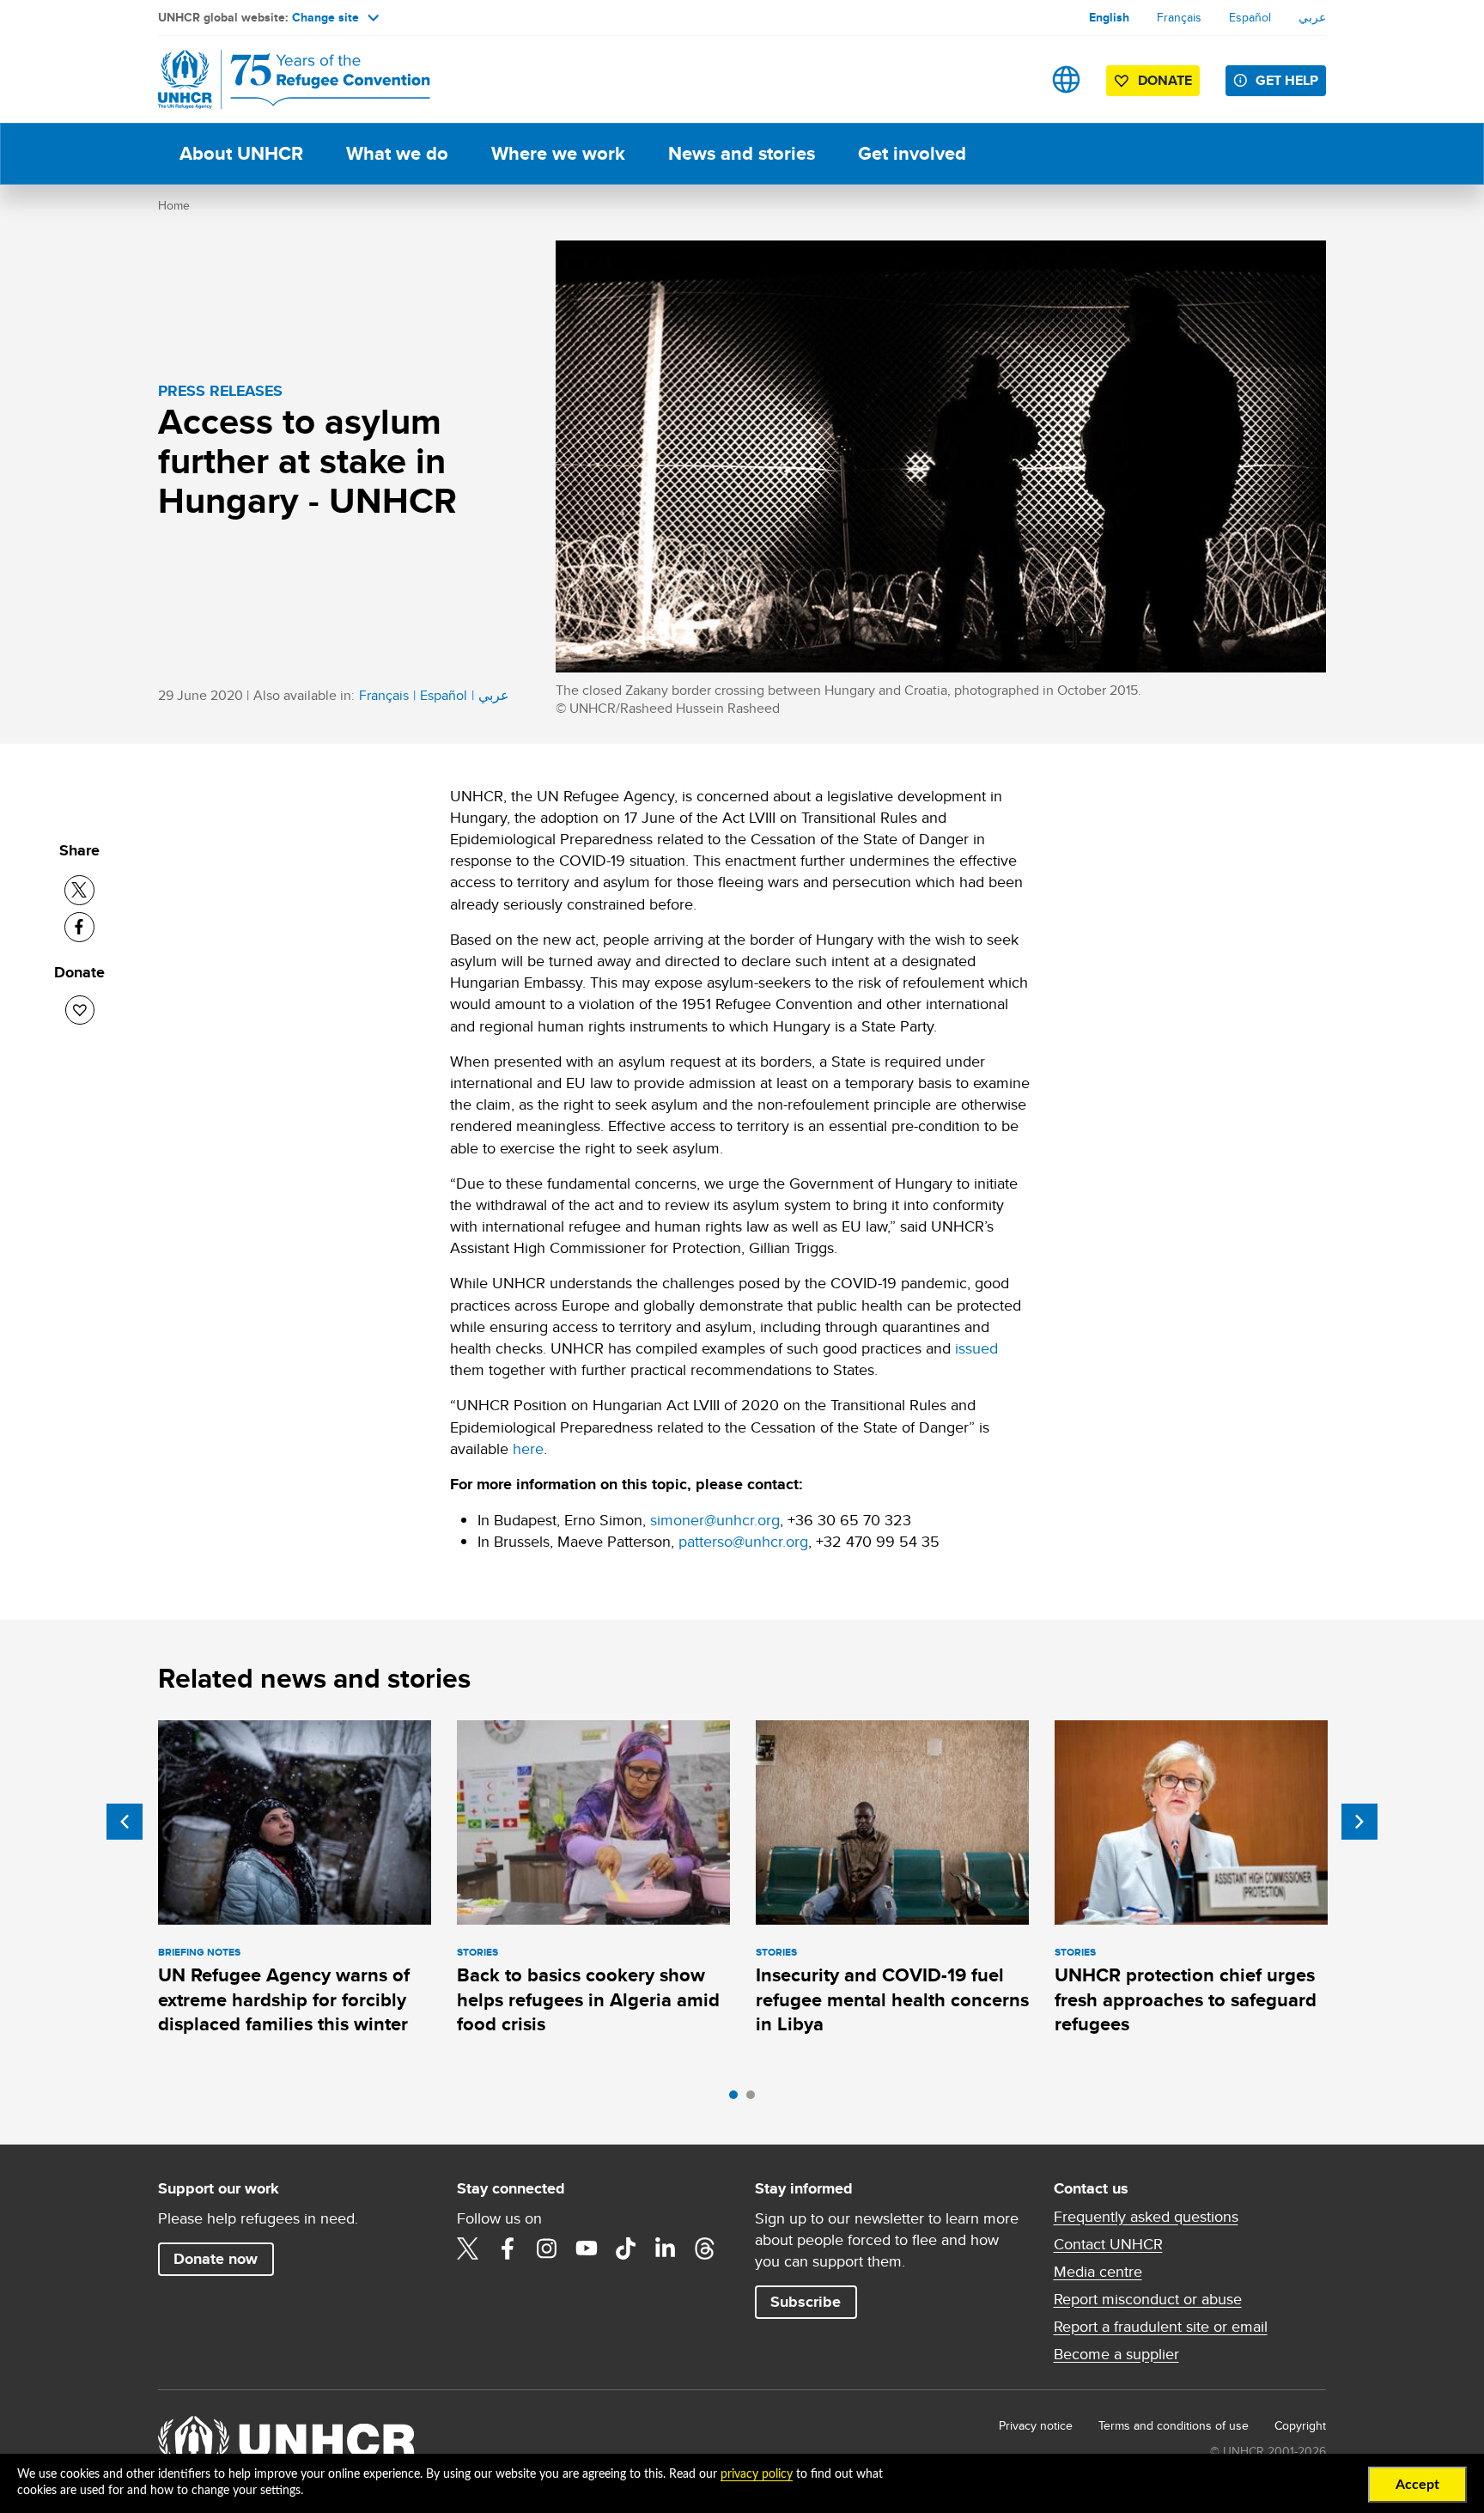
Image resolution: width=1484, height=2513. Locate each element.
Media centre (1098, 2272)
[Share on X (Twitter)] (79, 890)
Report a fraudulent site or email (1161, 2327)
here (528, 1448)
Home (174, 205)
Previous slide (125, 1822)
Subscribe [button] (806, 2302)
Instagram (547, 2248)
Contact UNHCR (1108, 2244)
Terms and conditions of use (1174, 2425)
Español (1250, 17)
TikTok (626, 2248)
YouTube (587, 2248)
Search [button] (1012, 79)
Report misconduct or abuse (1148, 2299)
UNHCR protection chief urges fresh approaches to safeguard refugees (1186, 1999)
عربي (1312, 17)
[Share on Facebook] (79, 927)
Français (1179, 17)
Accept (1417, 2485)
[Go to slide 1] (738, 2099)
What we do (397, 153)
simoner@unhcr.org (715, 1520)
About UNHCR (241, 153)
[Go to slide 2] (755, 2099)
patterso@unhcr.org (743, 1541)
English (1109, 17)
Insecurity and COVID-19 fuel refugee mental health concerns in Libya (892, 1999)
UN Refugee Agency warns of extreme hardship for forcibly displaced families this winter (284, 1999)
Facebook (508, 2248)
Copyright (1300, 2425)
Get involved (912, 153)
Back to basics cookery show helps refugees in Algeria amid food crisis (588, 1999)
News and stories (742, 153)
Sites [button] (1066, 79)
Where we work (558, 153)
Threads (705, 2248)
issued (976, 1348)
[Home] (278, 79)
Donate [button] (1165, 80)
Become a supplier (1116, 2354)
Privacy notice (1036, 2425)
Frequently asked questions (1146, 2217)
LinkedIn (666, 2248)
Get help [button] (1287, 80)
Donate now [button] (216, 2259)
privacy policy (757, 2474)
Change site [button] (325, 17)
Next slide (1359, 1822)
